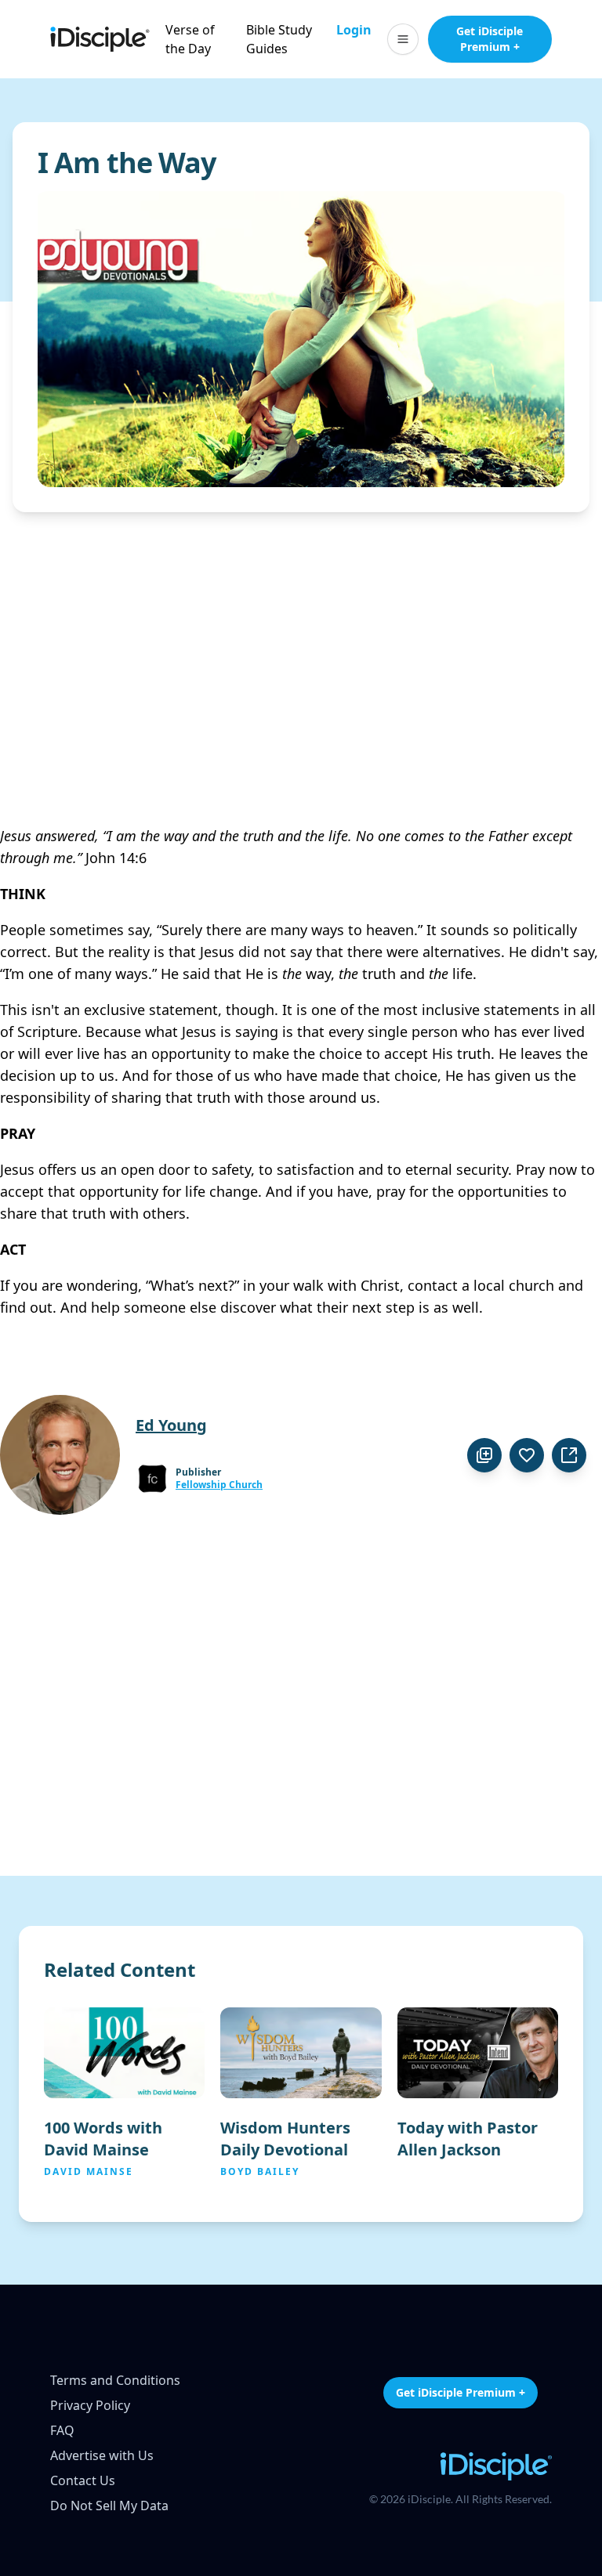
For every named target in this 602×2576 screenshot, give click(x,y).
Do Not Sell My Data (109, 2506)
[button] (403, 39)
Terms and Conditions (115, 2380)
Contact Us (83, 2480)
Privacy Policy (90, 2405)
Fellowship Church (219, 1485)
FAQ (62, 2430)
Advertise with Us (102, 2455)
